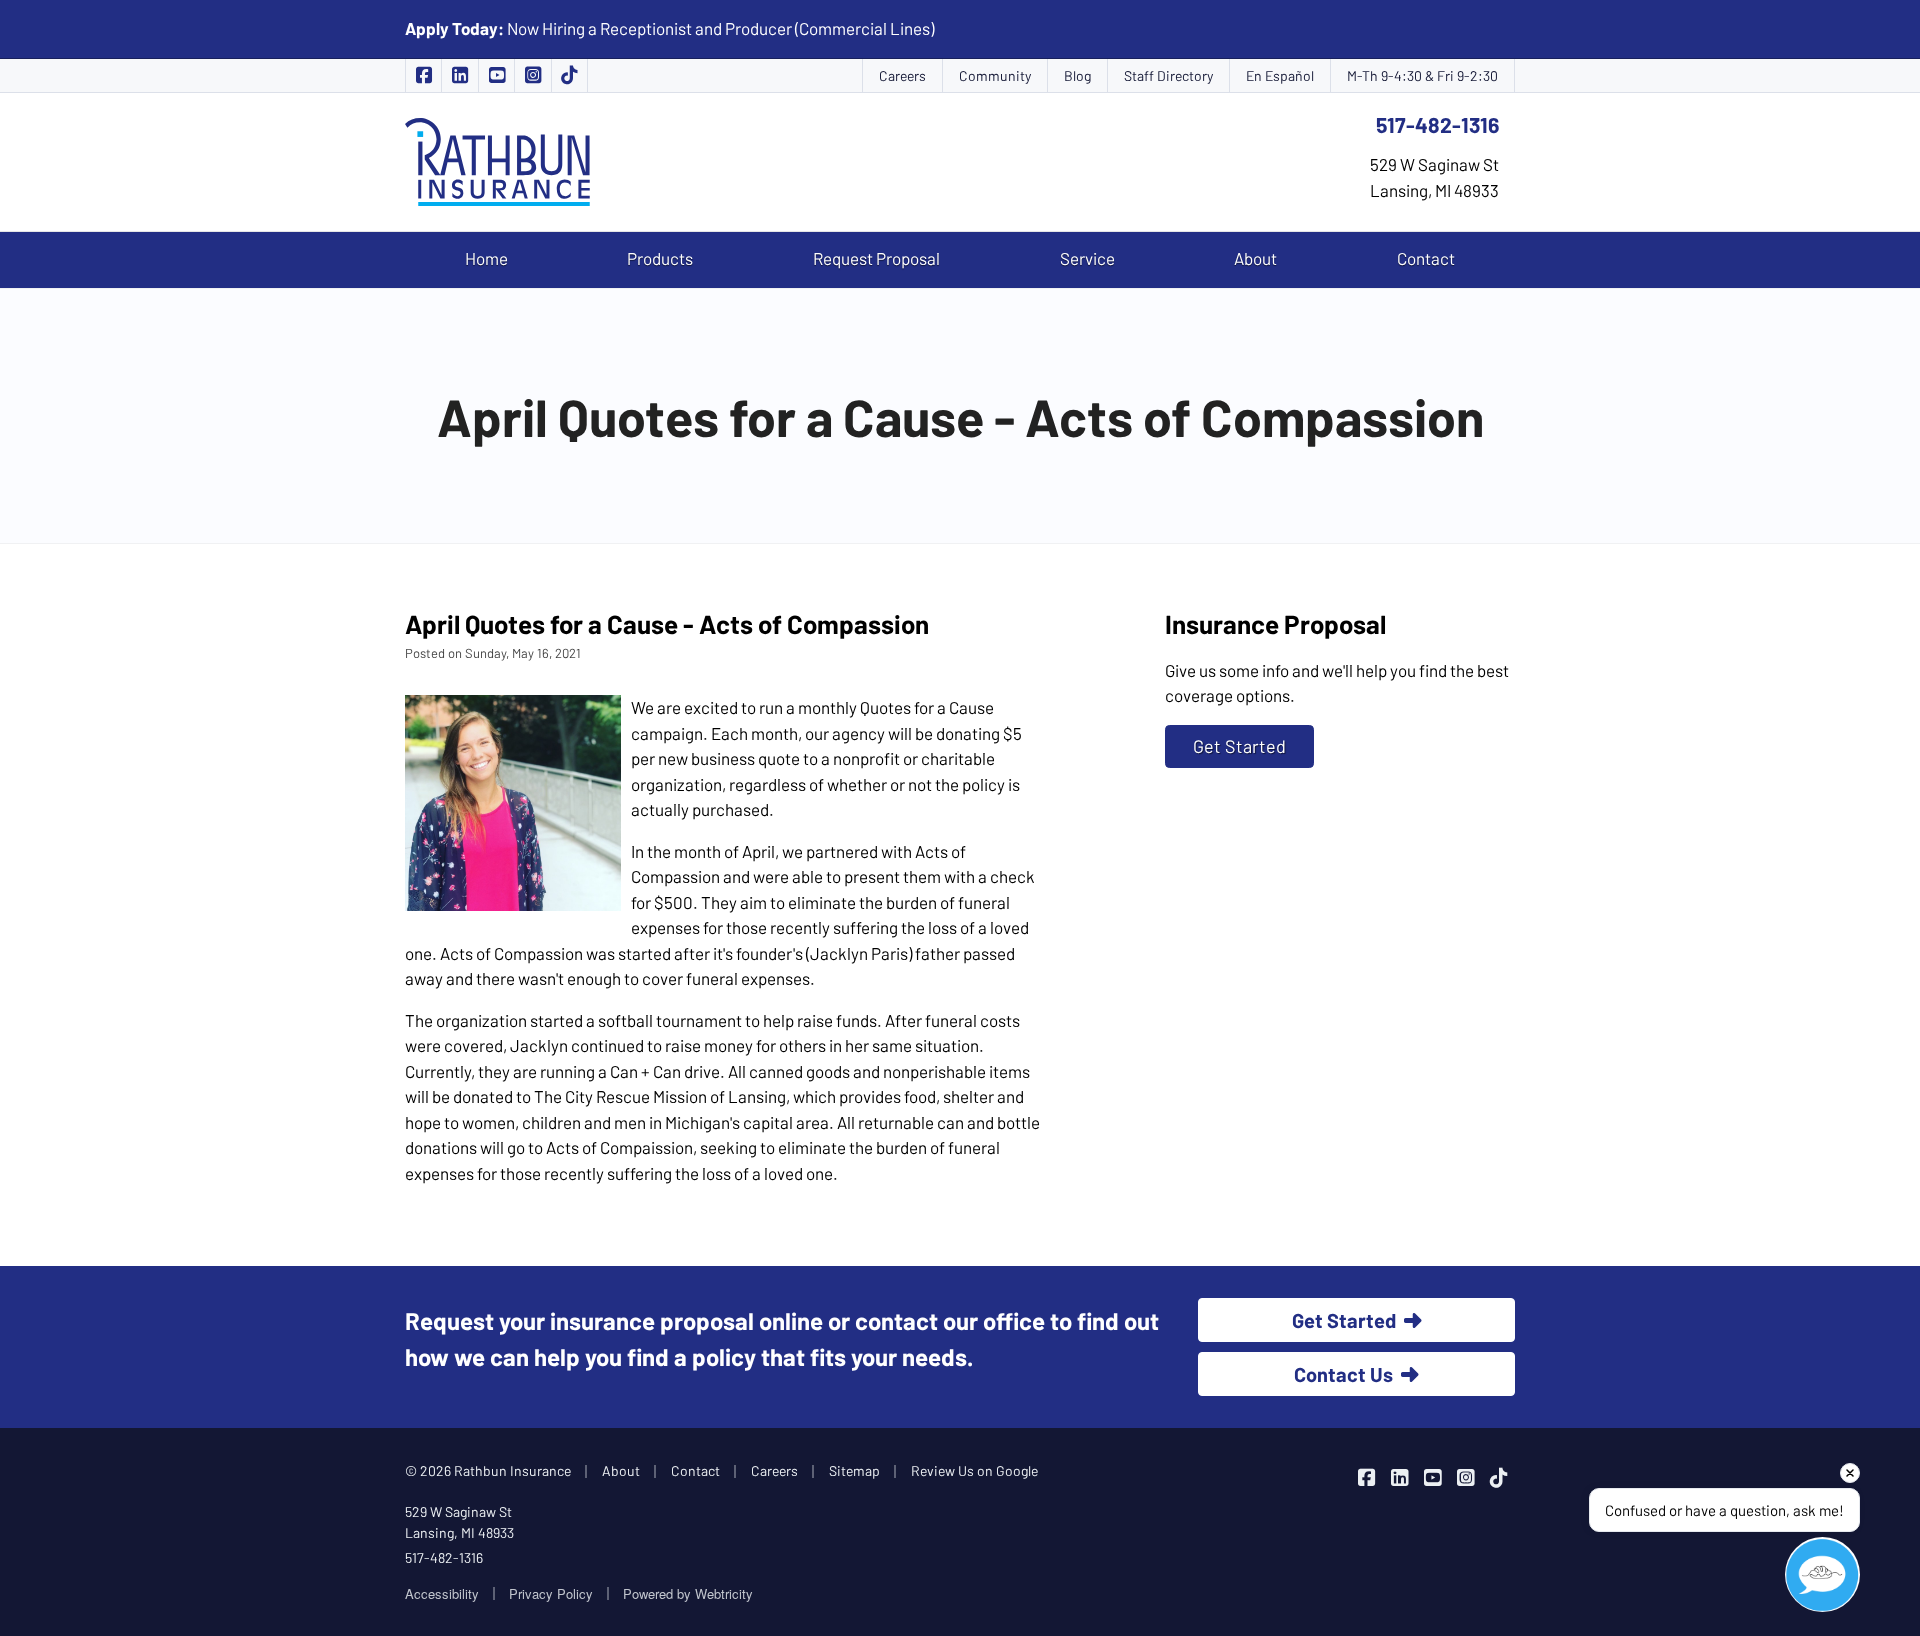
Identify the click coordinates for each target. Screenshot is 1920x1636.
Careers (902, 75)
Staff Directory (1168, 75)
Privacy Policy (551, 1593)
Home (486, 258)
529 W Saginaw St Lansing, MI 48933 (459, 1522)
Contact (1426, 258)
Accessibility (442, 1593)
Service (1087, 258)
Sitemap (854, 1470)
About (1255, 258)
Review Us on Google (974, 1470)
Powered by (688, 1593)
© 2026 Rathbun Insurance (488, 1470)
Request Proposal (876, 258)
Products (660, 258)
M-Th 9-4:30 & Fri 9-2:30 (1422, 75)
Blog (1077, 75)
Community (995, 75)
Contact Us (1343, 1374)
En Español (1280, 75)
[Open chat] (1822, 1574)
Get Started (1239, 746)
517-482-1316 (1437, 124)
